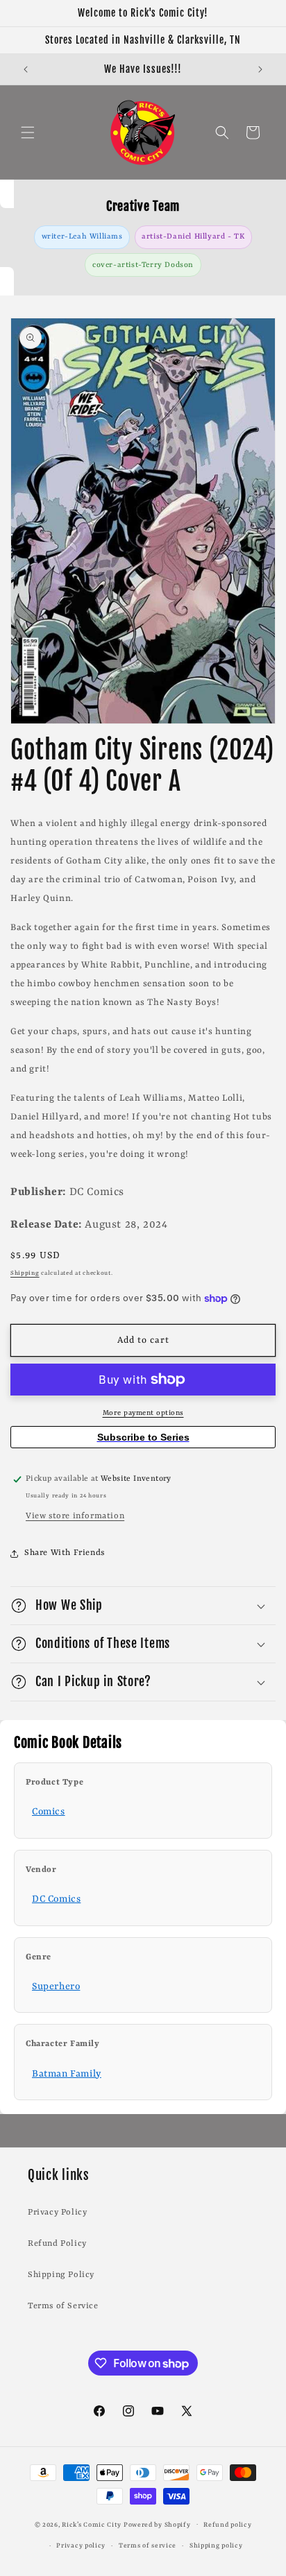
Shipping (25, 1273)
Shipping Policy (61, 2275)
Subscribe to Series (143, 1437)
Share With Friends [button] (65, 1553)
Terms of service (148, 2546)
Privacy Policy (57, 2213)
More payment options (143, 1413)
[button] (28, 132)
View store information (75, 1516)
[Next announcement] (260, 69)
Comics (49, 1812)
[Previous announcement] (26, 69)
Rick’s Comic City (92, 2524)
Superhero (56, 1986)
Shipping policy (216, 2546)
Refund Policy (57, 2244)
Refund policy (227, 2525)
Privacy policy (81, 2546)
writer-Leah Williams (82, 237)
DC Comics (56, 1899)
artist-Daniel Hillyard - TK (193, 237)
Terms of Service (63, 2306)
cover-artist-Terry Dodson (143, 265)
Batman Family (67, 2074)
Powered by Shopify (157, 2524)
